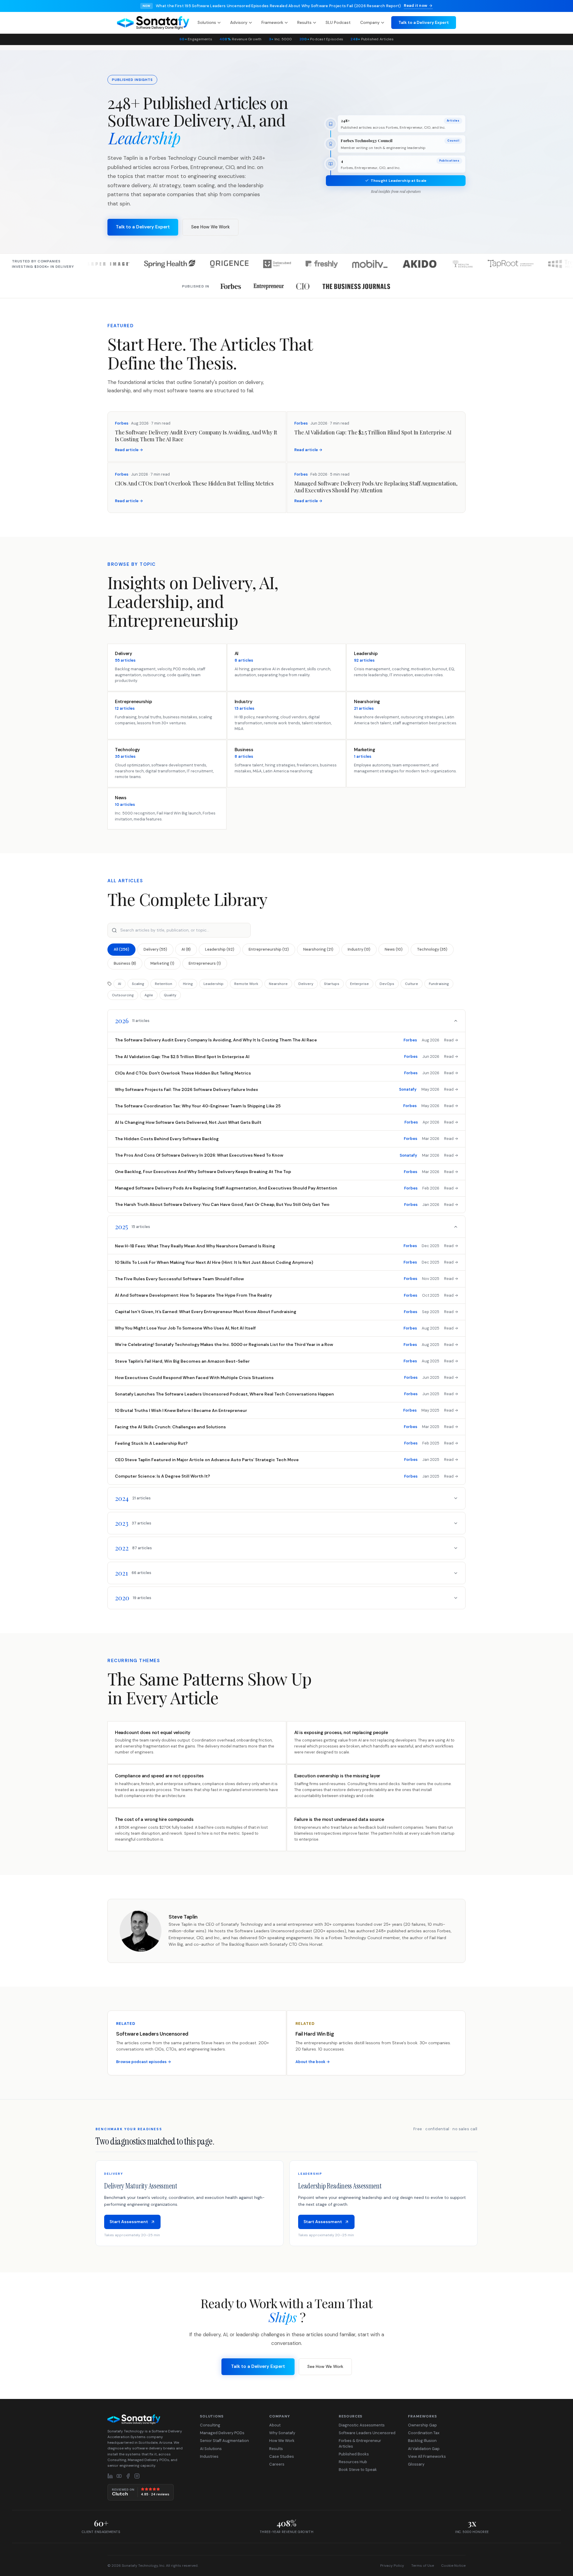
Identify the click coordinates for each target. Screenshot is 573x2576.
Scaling (138, 984)
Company (370, 22)
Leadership (214, 984)
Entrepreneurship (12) (269, 949)
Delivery (306, 984)
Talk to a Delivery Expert (424, 22)
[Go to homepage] (148, 2419)
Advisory (239, 22)
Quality (170, 995)
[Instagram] (137, 2476)
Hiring (188, 984)
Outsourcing (123, 995)
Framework (272, 22)
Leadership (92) (220, 949)
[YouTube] (119, 2476)
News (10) (394, 949)
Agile (149, 995)
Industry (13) (359, 949)
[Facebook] (128, 2476)
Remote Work (246, 984)
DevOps (387, 984)
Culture (412, 984)
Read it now (416, 6)
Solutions (207, 22)
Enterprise (359, 984)
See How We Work (210, 227)
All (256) (121, 949)
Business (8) (125, 963)
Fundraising (439, 984)
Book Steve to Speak (358, 2470)
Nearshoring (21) (318, 949)
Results (304, 22)
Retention (164, 984)
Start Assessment (129, 2222)
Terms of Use (423, 2566)
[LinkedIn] (110, 2476)
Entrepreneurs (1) (205, 963)
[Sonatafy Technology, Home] (153, 23)
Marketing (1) (162, 963)
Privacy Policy (392, 2566)
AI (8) (186, 949)
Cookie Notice (453, 2566)
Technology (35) (432, 949)
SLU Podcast (338, 22)
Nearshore (278, 984)
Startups (332, 984)
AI (120, 984)
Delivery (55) (155, 949)
